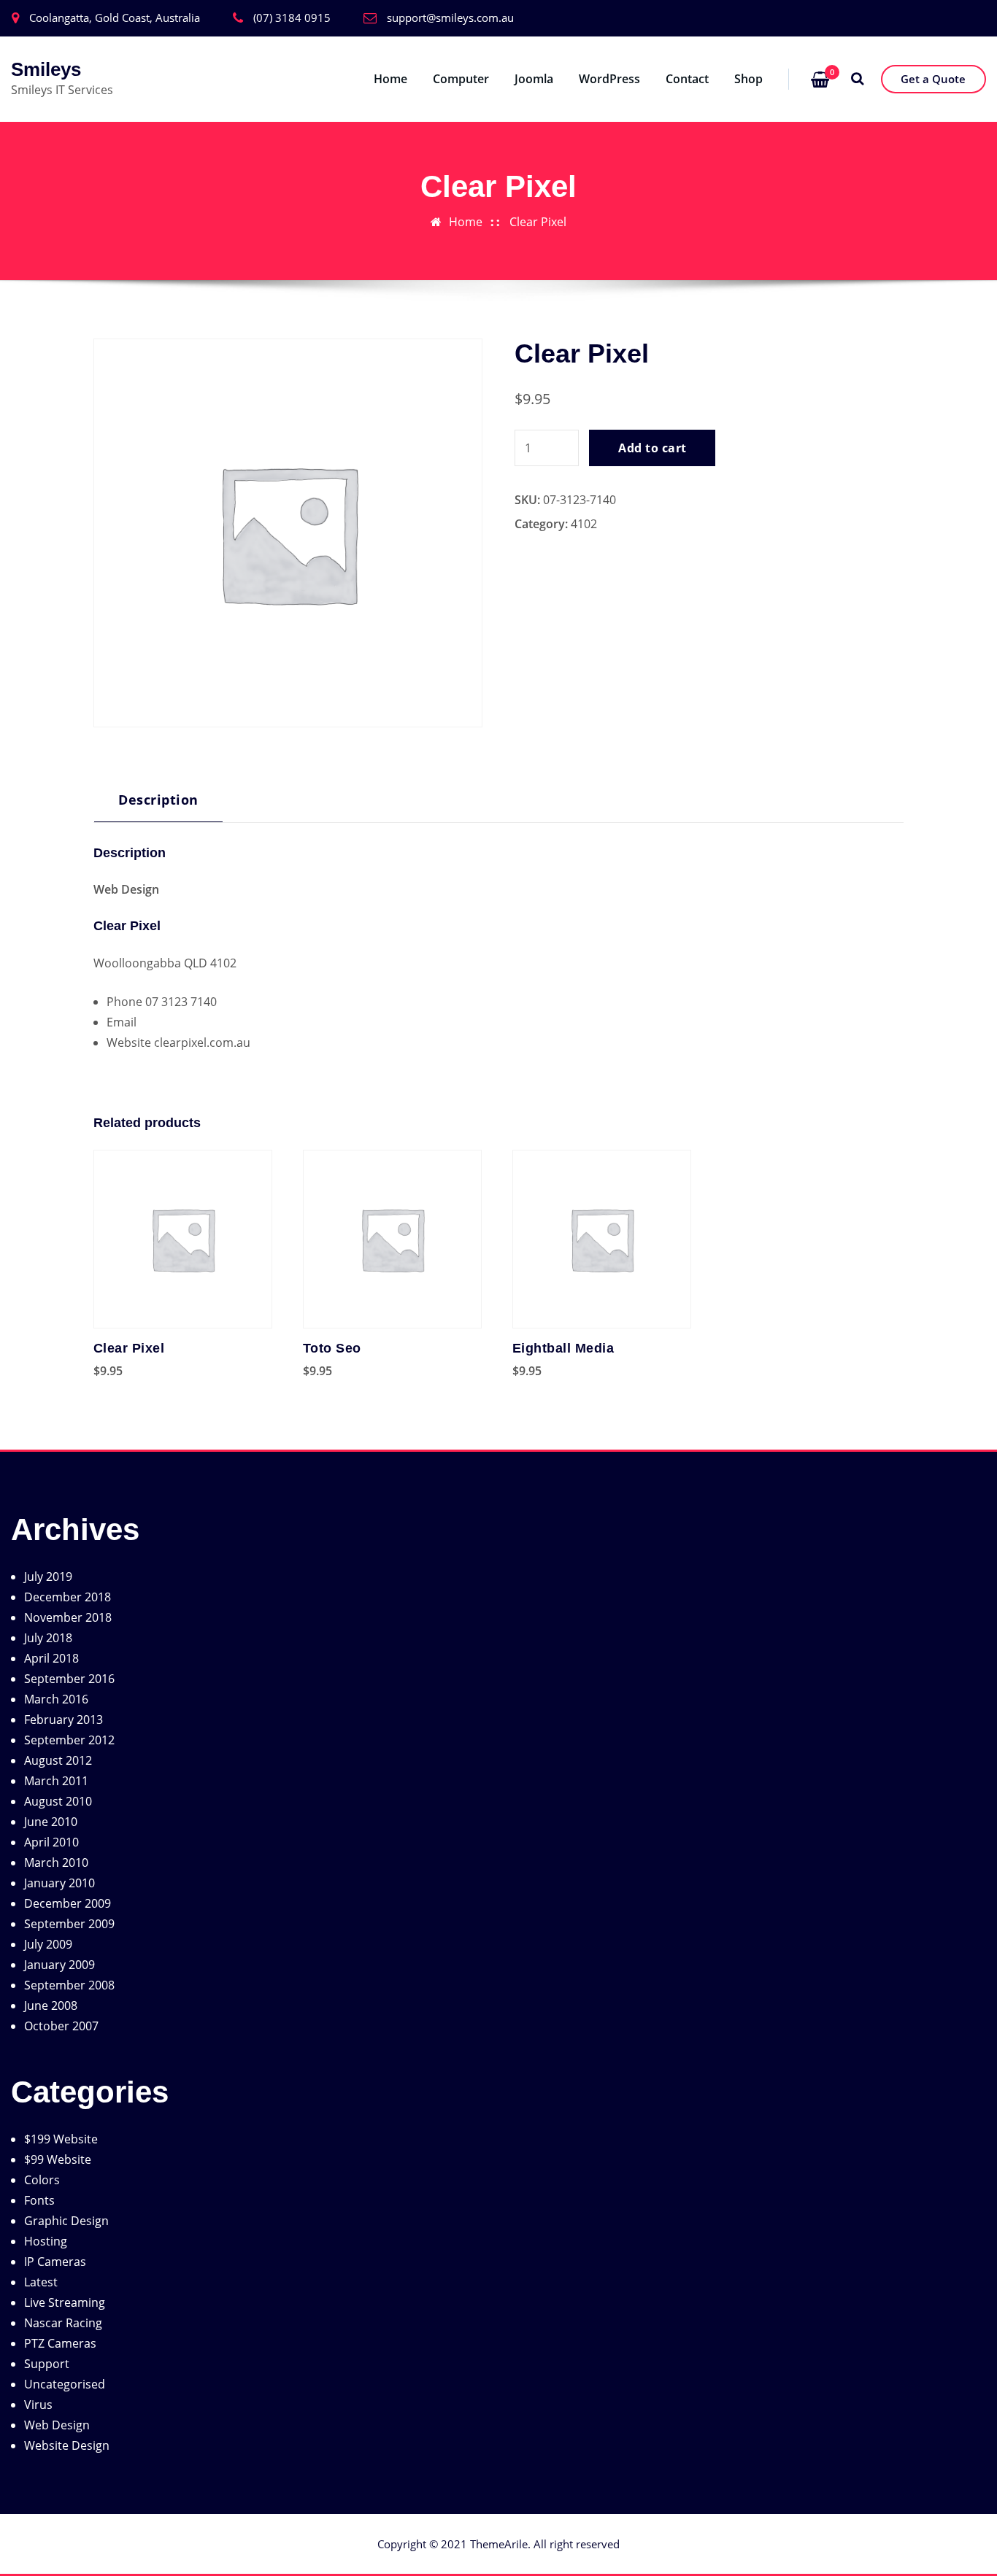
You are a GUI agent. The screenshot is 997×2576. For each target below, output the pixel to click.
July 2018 (48, 1638)
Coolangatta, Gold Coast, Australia (115, 18)
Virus (38, 2405)
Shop (748, 79)
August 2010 (58, 1801)
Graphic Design (66, 2221)
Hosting (46, 2241)
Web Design (57, 2425)
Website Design (67, 2445)
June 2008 (51, 2006)
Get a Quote (933, 79)
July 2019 (48, 1577)
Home (390, 79)
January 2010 (59, 1883)
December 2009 (68, 1903)
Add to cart (652, 448)
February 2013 (63, 1720)
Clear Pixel (538, 222)
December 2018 (68, 1597)
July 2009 (48, 1944)
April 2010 (51, 1842)
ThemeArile (499, 2544)
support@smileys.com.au (450, 18)
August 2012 (58, 1760)
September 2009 (69, 1924)
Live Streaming (65, 2302)
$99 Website (58, 2159)
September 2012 (69, 1740)
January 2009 (59, 1965)
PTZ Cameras (60, 2343)
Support (47, 2364)
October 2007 (61, 2026)
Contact (687, 79)
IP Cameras (55, 2262)
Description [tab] (158, 799)
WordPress (609, 79)
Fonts (39, 2200)
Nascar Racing (63, 2323)
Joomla (534, 79)
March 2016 (56, 1699)
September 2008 (69, 1985)
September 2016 (69, 1679)
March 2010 (56, 1863)
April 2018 (51, 1658)
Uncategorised (65, 2384)
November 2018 (68, 1617)
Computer (461, 79)
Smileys (46, 69)
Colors (42, 2180)
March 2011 (56, 1781)
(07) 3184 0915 (292, 18)
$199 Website (61, 2139)
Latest (41, 2282)
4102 (584, 524)
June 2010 (51, 1822)
